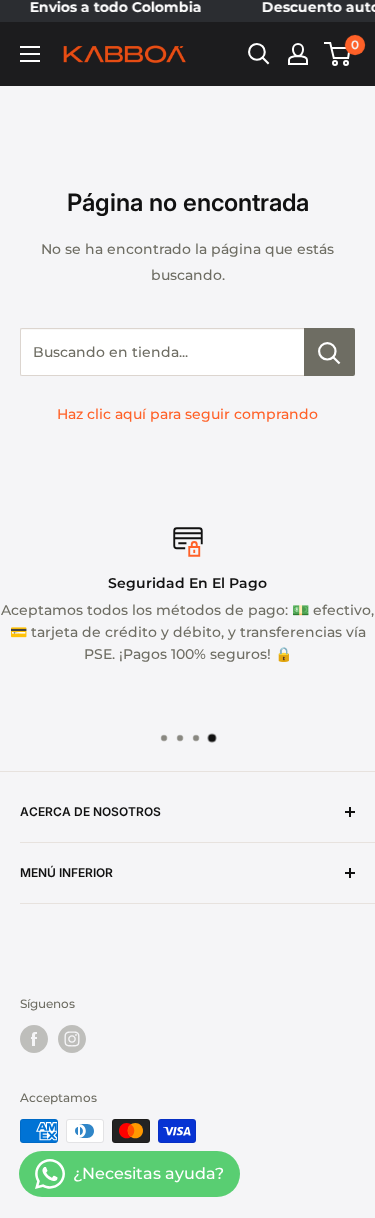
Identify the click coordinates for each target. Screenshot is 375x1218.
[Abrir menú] (30, 54)
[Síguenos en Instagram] (72, 1039)
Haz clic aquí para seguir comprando (187, 414)
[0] (338, 54)
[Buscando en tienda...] (329, 352)
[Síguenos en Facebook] (34, 1039)
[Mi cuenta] (298, 54)
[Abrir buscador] (259, 54)
